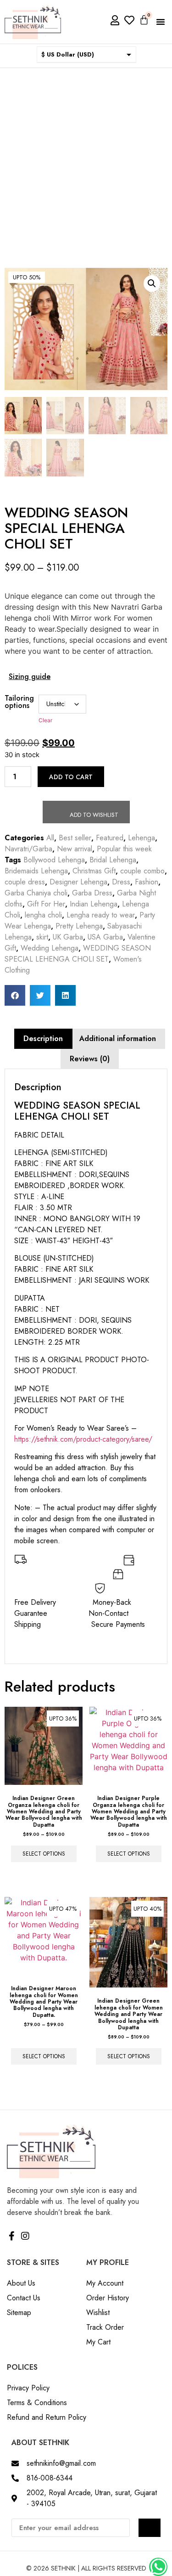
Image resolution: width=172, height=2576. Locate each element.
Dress (121, 882)
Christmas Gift (94, 871)
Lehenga (141, 838)
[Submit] (150, 2528)
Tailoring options (19, 702)
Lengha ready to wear (101, 915)
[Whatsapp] (158, 2567)
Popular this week (124, 849)
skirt (42, 937)
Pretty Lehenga (79, 926)
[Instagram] (25, 2236)
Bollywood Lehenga (54, 860)
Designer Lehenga (78, 882)
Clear (45, 720)
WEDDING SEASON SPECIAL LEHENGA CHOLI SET (78, 954)
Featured (110, 838)
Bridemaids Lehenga (36, 871)
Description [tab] (43, 1039)
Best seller (75, 838)
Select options (44, 1854)
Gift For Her (46, 904)
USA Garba (105, 937)
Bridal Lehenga (113, 860)
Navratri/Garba (28, 849)
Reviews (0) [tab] (90, 1059)
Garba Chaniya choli (36, 893)
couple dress (25, 882)
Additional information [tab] (118, 1039)
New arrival (75, 849)
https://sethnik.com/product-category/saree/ (83, 1439)
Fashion (147, 882)
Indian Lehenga (94, 904)
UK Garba (68, 937)
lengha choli (43, 915)
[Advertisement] (86, 159)
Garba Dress (92, 893)
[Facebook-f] (11, 2236)
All (50, 838)
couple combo (142, 871)
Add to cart (71, 777)
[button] (161, 22)
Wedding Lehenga (50, 948)
